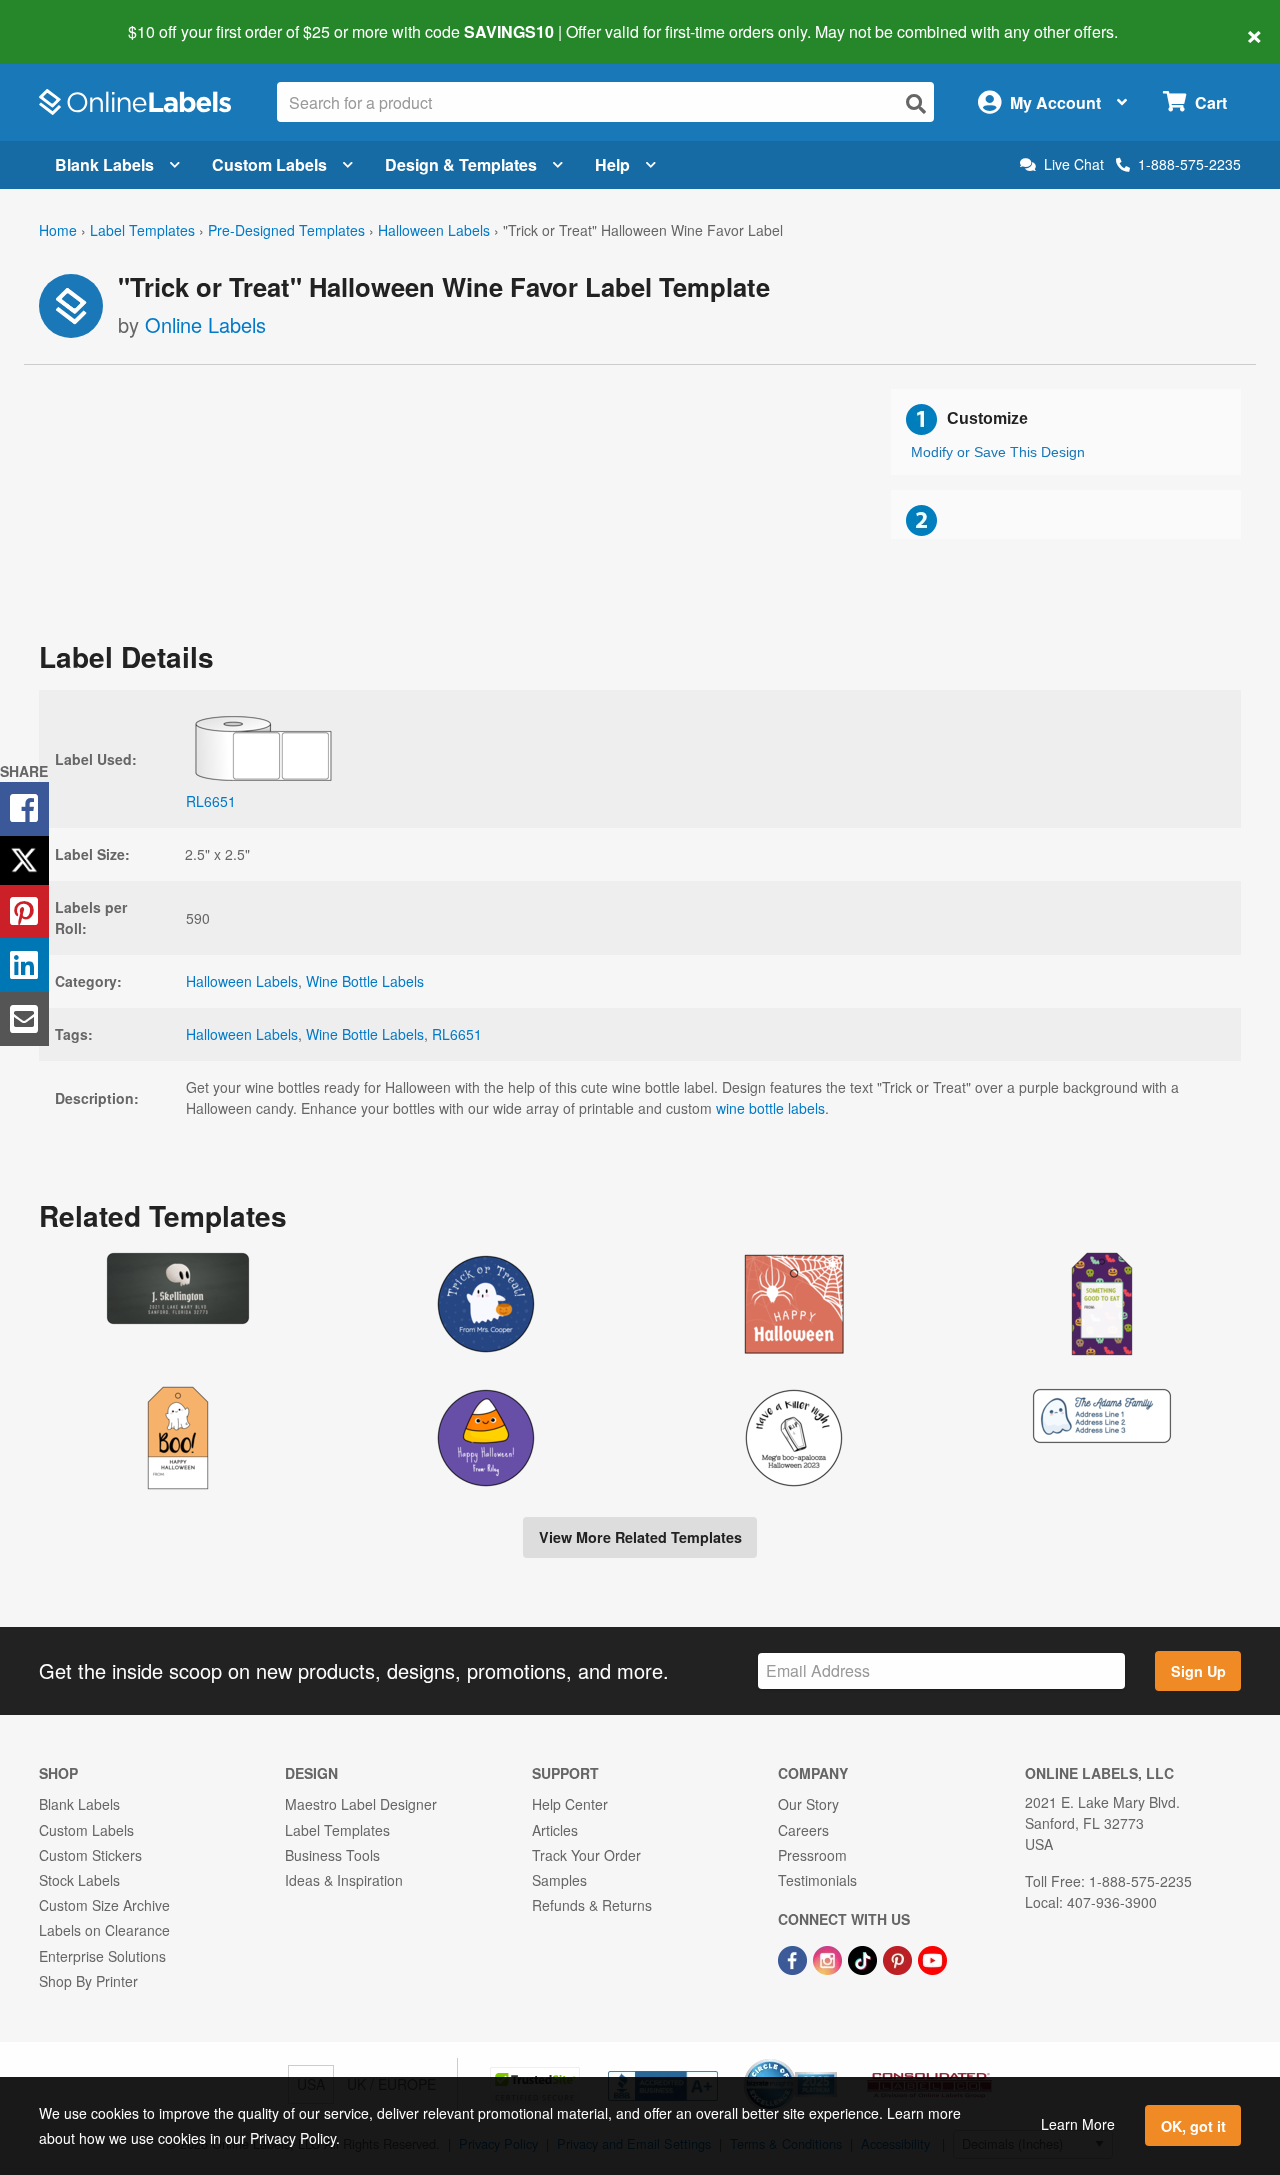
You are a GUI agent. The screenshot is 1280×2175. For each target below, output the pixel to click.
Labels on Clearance (104, 1930)
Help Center (570, 1804)
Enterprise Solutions (102, 1956)
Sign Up (1198, 1671)
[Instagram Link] (829, 1958)
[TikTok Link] (864, 1958)
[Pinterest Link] (899, 1958)
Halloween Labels (434, 230)
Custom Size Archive (104, 1905)
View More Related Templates (640, 1537)
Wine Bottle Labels (365, 981)
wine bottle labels (770, 1108)
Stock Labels (79, 1880)
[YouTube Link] (932, 1958)
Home (58, 230)
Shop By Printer (88, 1981)
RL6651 (457, 1034)
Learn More (1078, 2124)
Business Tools (332, 1855)
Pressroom (812, 1855)
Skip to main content (72, 18)
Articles (555, 1830)
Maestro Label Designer (361, 1804)
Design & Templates (461, 164)
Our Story (808, 1804)
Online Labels (205, 324)
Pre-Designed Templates (286, 230)
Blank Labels (104, 164)
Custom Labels (269, 164)
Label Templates (142, 230)
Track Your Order (586, 1855)
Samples (559, 1880)
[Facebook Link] (794, 1958)
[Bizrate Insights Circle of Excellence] (830, 2061)
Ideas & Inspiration (344, 1880)
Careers (803, 1830)
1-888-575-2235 (1189, 164)
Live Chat (1074, 164)
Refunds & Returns (592, 1905)
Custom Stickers (90, 1855)
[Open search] (916, 103)
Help (612, 164)
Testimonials (817, 1880)
